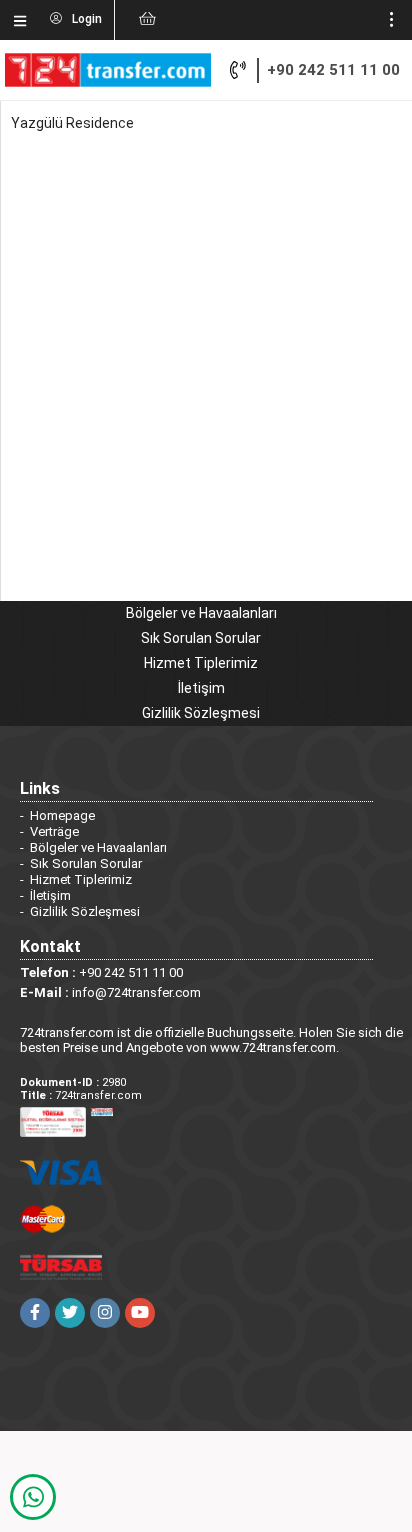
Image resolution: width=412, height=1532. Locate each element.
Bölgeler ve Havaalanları (201, 613)
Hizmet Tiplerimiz (201, 663)
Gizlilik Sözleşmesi (201, 713)
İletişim (201, 688)
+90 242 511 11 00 (333, 70)
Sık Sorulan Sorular (201, 638)
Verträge (54, 831)
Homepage (62, 815)
